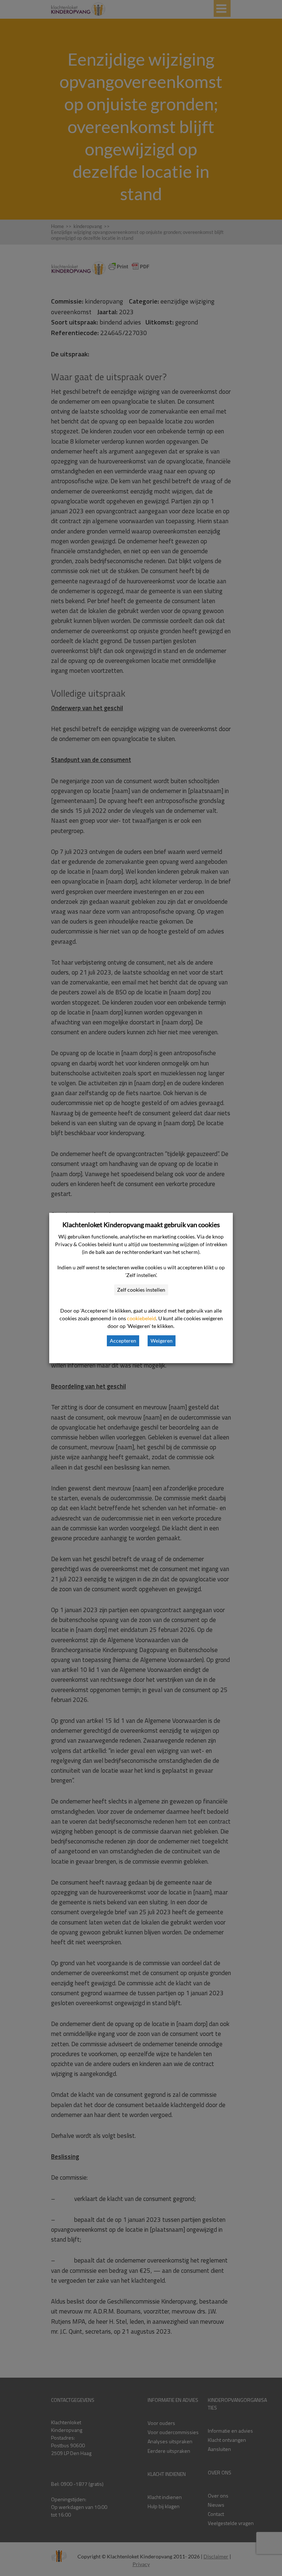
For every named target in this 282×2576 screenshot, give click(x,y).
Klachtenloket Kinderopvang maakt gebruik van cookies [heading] (141, 1225)
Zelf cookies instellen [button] (141, 1290)
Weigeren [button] (162, 1341)
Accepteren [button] (123, 1341)
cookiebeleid (142, 1318)
